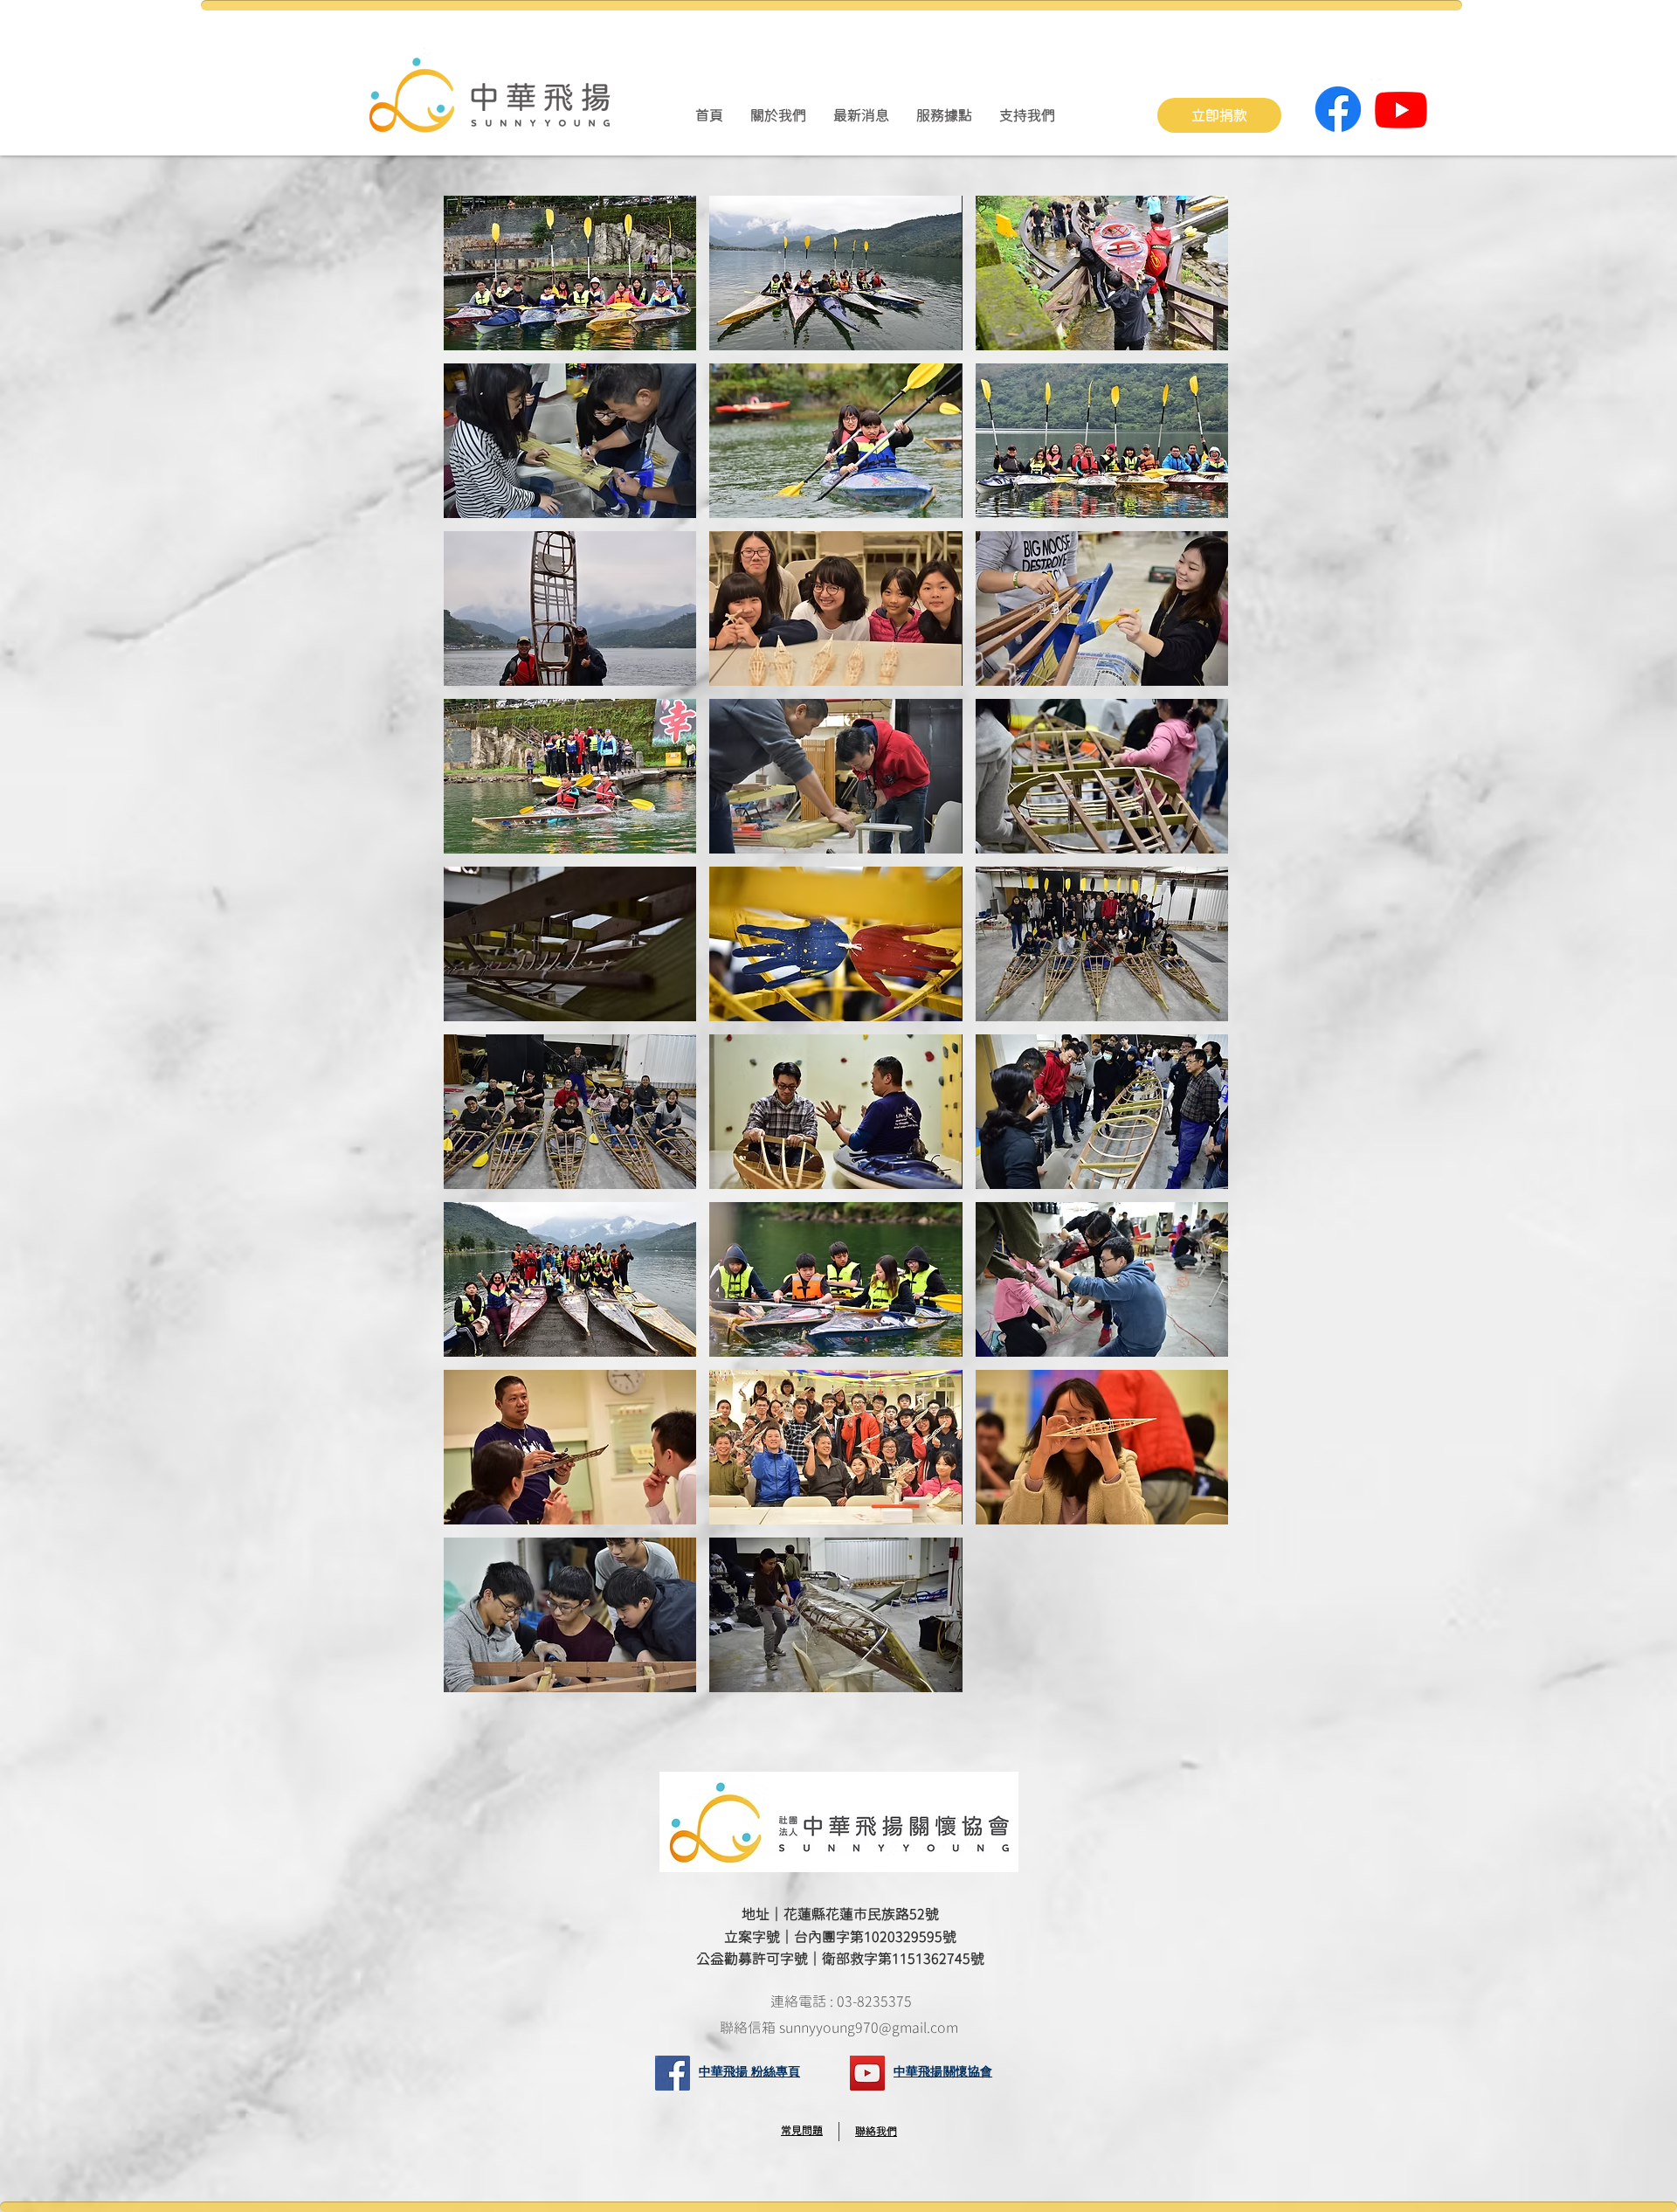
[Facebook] (1338, 109)
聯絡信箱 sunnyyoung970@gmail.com (841, 2028)
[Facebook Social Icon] (673, 2073)
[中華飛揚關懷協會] (867, 2073)
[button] (778, 115)
